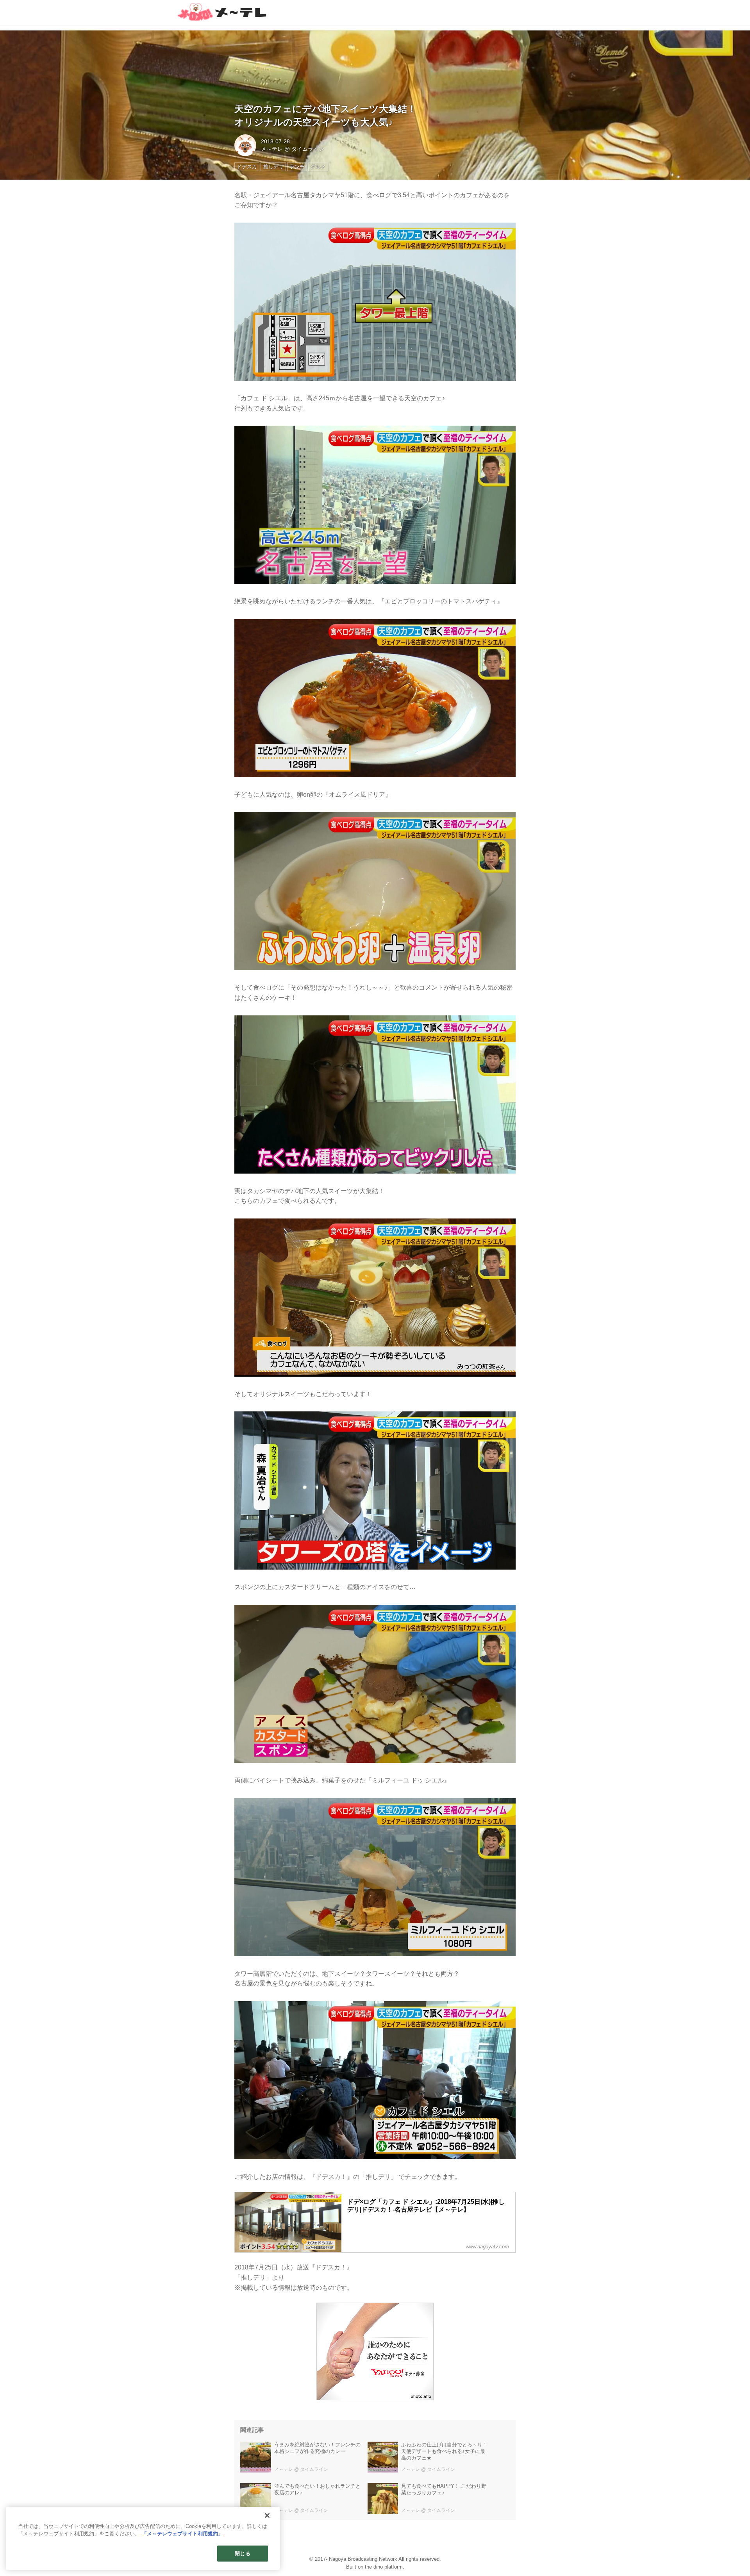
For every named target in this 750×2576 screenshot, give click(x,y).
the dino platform (384, 2567)
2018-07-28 (275, 141)
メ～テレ (272, 149)
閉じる (242, 2554)
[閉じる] (267, 2515)
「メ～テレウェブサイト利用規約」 (182, 2534)
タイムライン (308, 149)
